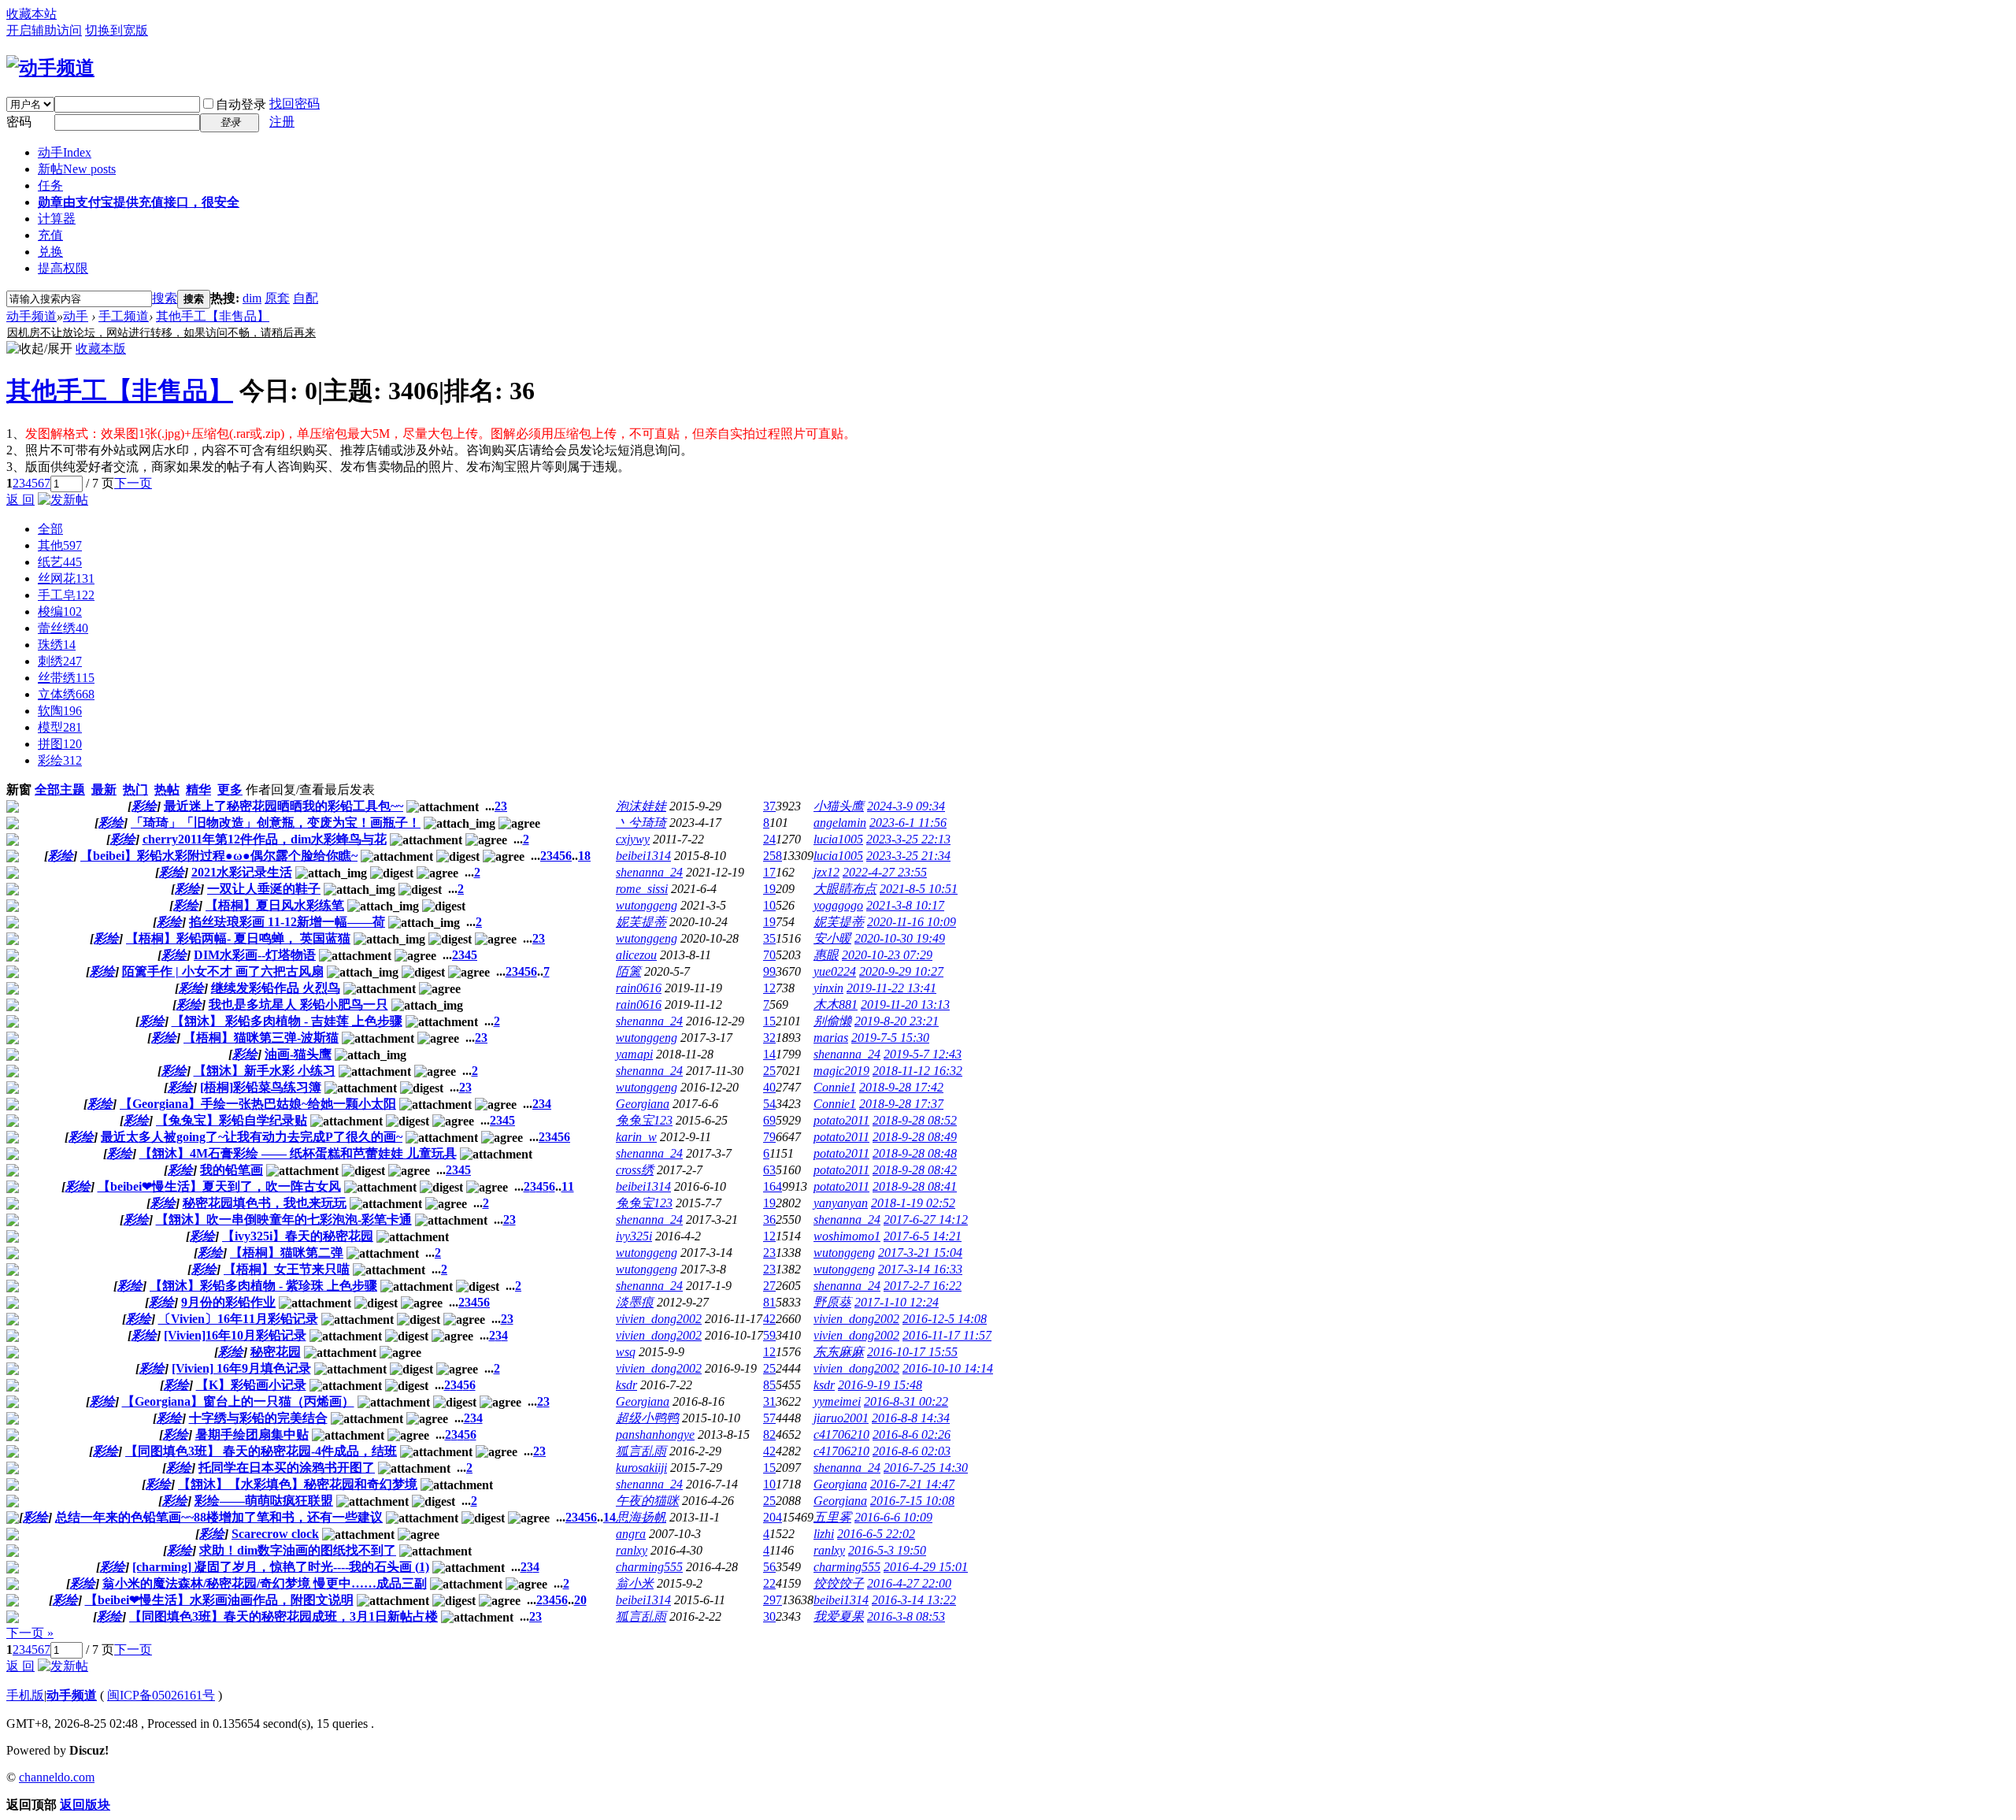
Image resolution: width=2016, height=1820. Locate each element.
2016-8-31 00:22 (906, 1401)
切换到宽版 (117, 30)
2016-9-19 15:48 (880, 1385)
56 (769, 1567)
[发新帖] (63, 500)
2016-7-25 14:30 (926, 1468)
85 (769, 1385)
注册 (282, 122)
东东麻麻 (839, 1352)
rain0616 (639, 988)
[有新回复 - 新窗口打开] (13, 808)
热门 (135, 790)
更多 (230, 790)
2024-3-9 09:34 (906, 806)
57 (769, 1418)
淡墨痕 (635, 1302)
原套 (277, 298)
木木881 (836, 1005)
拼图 (60, 744)
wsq (626, 1352)
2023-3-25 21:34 (908, 856)
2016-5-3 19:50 (887, 1550)
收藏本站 (31, 14)
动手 (65, 152)
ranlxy (632, 1550)
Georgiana (643, 1104)
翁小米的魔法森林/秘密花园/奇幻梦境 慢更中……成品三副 (265, 1583)
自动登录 (241, 104)
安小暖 (832, 938)
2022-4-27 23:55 (885, 872)
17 (769, 872)
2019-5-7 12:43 (923, 1054)
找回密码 (295, 104)
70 (769, 955)
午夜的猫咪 (647, 1501)
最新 (104, 790)
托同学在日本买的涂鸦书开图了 (287, 1468)
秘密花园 (276, 1352)
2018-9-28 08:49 (915, 1137)
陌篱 (628, 971)
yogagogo (838, 905)
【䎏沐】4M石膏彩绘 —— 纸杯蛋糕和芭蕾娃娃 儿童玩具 (298, 1153)
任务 (50, 185)
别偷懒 (832, 1021)
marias (831, 1038)
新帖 (77, 169)
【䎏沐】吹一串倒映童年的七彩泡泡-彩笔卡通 (284, 1220)
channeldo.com (57, 1777)
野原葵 (832, 1302)
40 (769, 1087)
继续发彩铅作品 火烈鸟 (276, 988)
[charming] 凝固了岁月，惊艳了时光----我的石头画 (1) (281, 1567)
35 (769, 938)
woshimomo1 (847, 1236)
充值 (50, 235)
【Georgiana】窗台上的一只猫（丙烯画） (238, 1401)
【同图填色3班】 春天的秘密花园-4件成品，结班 (261, 1451)
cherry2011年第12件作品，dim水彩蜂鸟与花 (265, 839)
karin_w (636, 1137)
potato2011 (841, 1120)
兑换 (50, 252)
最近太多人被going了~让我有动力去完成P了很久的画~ (252, 1137)
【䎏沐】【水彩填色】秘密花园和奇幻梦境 (298, 1484)
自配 (306, 298)
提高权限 (63, 268)
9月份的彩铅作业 (228, 1302)
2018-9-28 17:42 (901, 1087)
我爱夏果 (839, 1616)
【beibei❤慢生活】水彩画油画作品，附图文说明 (219, 1600)
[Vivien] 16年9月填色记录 (241, 1368)
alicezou (636, 955)
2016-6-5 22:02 (876, 1534)
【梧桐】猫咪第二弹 (287, 1253)
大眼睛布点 (845, 889)
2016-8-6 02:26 (912, 1435)
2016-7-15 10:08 (912, 1501)
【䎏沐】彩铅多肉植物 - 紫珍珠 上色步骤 (263, 1286)
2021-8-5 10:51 (919, 889)
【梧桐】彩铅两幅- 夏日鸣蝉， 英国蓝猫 (238, 938)
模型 (60, 727)
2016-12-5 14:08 (945, 1319)
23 (769, 1253)
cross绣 (635, 1170)
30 (769, 1616)
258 (773, 856)
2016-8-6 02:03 (912, 1451)
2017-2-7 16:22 (923, 1286)
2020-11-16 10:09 (912, 922)
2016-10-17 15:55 (912, 1352)
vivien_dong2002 (659, 1319)
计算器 (57, 219)
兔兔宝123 (644, 1120)
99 (769, 971)
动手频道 (31, 316)
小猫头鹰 (839, 806)
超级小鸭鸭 (647, 1418)
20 (580, 1600)
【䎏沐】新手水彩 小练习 (265, 1071)
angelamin (840, 823)
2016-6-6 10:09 (893, 1517)
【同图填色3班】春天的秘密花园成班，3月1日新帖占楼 (283, 1616)
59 (769, 1335)
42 (769, 1319)
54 (769, 1104)
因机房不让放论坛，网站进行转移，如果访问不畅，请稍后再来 (161, 333)
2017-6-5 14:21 (923, 1236)
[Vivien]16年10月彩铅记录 (235, 1335)
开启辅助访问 (44, 30)
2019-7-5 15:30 (890, 1038)
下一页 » (30, 1633)
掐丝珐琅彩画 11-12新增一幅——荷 (287, 922)
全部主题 (60, 790)
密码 (19, 122)
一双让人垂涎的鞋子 (264, 889)
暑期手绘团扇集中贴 (252, 1435)
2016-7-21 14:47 (912, 1484)
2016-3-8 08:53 (906, 1616)
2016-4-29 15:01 (926, 1567)
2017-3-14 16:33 (920, 1269)
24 (769, 839)
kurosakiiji (641, 1468)
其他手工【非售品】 (213, 316)
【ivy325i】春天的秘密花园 (298, 1236)
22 (769, 1583)
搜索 (165, 298)
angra (631, 1534)
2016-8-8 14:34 (911, 1418)
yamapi (634, 1054)
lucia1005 (838, 839)
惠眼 (826, 955)
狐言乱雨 (641, 1451)
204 (773, 1517)
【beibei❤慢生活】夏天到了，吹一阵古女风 (219, 1186)
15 (769, 1021)
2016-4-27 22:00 (909, 1583)
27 (769, 1286)
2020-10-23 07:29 (887, 955)
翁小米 (635, 1583)
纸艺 (60, 562)
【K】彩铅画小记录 (251, 1385)
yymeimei (837, 1401)
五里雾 (832, 1517)
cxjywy (633, 839)
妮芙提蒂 (641, 922)
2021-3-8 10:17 (905, 905)
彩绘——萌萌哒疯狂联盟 (264, 1501)
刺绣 (60, 661)
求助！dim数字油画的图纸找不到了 (298, 1550)
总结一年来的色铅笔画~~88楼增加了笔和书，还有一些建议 (219, 1517)
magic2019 (841, 1071)
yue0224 (835, 971)
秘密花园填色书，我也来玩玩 (265, 1203)
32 (769, 1038)
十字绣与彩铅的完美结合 (258, 1418)
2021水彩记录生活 (242, 872)
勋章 (139, 202)
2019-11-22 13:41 (891, 988)
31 (769, 1401)
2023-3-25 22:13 (908, 839)
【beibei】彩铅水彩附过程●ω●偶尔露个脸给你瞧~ (219, 856)
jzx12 (826, 872)
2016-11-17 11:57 (947, 1335)
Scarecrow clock (275, 1534)
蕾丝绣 (63, 628)
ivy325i (634, 1236)
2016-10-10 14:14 (948, 1368)
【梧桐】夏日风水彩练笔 (275, 905)
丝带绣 (66, 678)
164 (773, 1186)
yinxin (828, 988)
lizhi (824, 1534)
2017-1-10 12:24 (897, 1302)
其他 (60, 545)
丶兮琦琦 (641, 823)
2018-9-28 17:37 (901, 1104)
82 (769, 1435)
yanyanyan (841, 1203)
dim (252, 298)
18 (584, 856)
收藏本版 (101, 348)
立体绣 (66, 694)
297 (773, 1600)
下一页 (133, 483)
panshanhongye (655, 1435)
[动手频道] (50, 68)
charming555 (649, 1567)
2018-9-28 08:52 (915, 1120)
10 (769, 905)
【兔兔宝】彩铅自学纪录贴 (232, 1120)
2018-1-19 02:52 (913, 1203)
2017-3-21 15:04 (920, 1253)
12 (769, 988)
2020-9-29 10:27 (901, 971)
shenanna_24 (649, 872)
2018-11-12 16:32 (917, 1071)
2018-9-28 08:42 (915, 1170)
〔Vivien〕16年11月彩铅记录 (238, 1319)
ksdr (626, 1385)
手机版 (25, 1695)
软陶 (60, 711)
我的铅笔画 (232, 1170)
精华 (198, 790)
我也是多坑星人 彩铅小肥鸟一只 (298, 1005)
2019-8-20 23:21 (897, 1021)
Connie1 (835, 1087)
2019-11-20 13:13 (905, 1005)
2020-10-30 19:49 (900, 938)
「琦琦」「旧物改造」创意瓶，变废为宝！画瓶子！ (276, 823)
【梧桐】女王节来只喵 (287, 1269)
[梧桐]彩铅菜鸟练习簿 (261, 1087)
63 (769, 1170)
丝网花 (66, 578)
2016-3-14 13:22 (914, 1600)
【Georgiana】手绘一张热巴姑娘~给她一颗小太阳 (258, 1104)
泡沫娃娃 (641, 806)
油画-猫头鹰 (298, 1054)
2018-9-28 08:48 (915, 1153)
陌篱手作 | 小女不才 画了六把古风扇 (223, 971)
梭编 (60, 612)
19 (769, 889)
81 (769, 1302)
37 (769, 806)
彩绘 (60, 760)
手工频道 (124, 316)
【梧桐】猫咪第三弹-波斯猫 (261, 1038)
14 (769, 1054)
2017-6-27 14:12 (926, 1220)
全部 (50, 529)
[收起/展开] (39, 349)
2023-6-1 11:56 (908, 823)
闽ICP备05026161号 (161, 1695)
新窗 (19, 790)
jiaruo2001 (841, 1418)
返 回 (20, 500)
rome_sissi (642, 889)
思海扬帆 (641, 1517)
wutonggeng (647, 905)
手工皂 (66, 595)
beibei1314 (643, 856)
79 (769, 1137)
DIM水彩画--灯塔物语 (255, 955)
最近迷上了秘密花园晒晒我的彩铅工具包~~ (283, 806)
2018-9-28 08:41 (915, 1186)
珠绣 (57, 645)
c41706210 (841, 1435)
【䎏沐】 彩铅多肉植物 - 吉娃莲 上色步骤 (287, 1021)
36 (769, 1220)
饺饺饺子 (839, 1583)
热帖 (167, 790)
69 (769, 1120)
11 (568, 1186)
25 (769, 1071)
